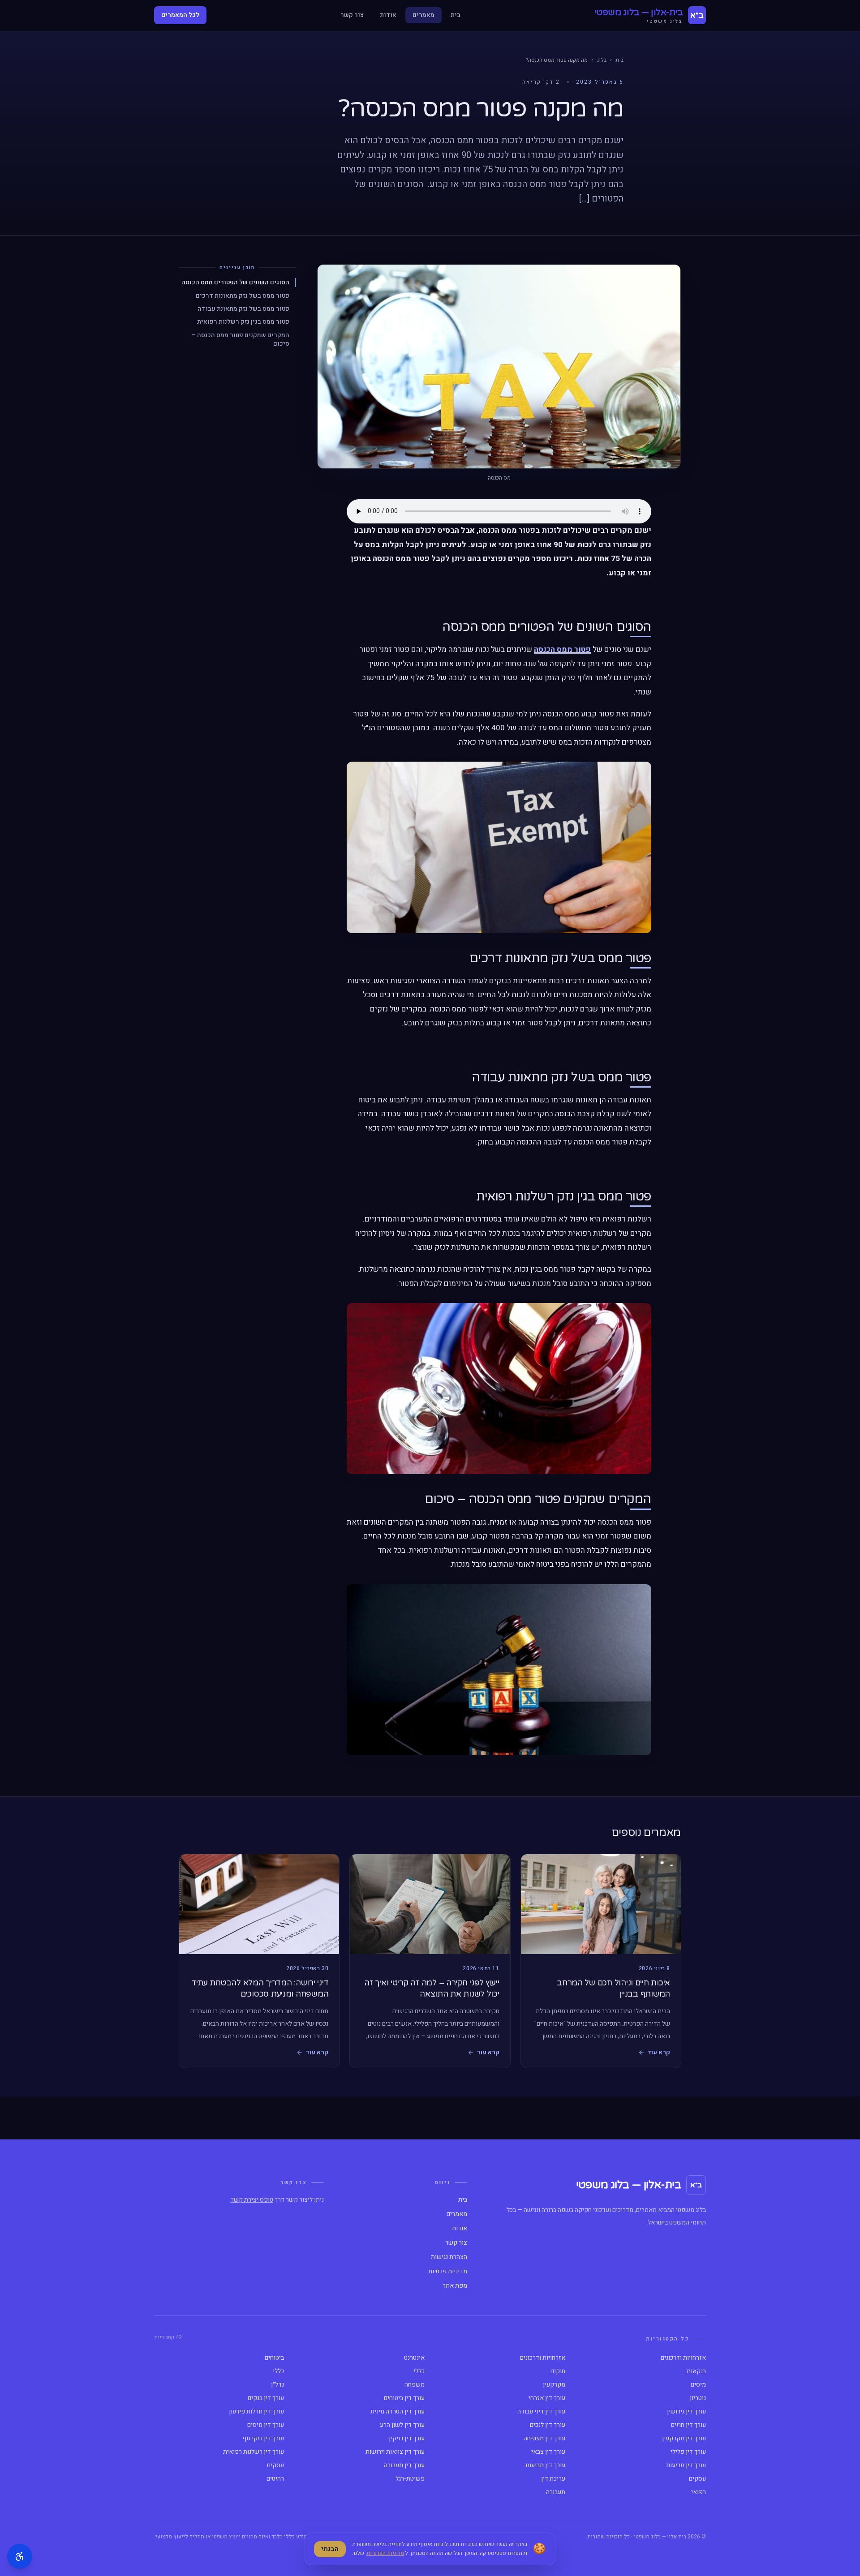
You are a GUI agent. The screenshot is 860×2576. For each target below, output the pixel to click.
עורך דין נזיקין (407, 2439)
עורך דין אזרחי (547, 2398)
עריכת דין (553, 2479)
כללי (419, 2371)
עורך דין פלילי (688, 2452)
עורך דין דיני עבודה (541, 2412)
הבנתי (330, 2549)
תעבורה (556, 2492)
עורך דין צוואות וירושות (395, 2452)
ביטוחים (274, 2358)
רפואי (699, 2492)
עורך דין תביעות (686, 2465)
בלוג (602, 60)
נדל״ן (277, 2385)
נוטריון (698, 2398)
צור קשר (352, 15)
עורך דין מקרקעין (684, 2439)
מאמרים (424, 15)
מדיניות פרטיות (448, 2272)
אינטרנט (414, 2358)
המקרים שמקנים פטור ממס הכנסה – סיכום (241, 339)
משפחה (415, 2385)
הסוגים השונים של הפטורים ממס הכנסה (235, 282)
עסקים (275, 2465)
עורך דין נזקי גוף (263, 2439)
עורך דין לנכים (548, 2425)
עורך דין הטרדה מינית (398, 2412)
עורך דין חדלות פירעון (256, 2412)
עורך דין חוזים (688, 2425)
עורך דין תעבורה (404, 2465)
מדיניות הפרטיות (385, 2553)
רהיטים (275, 2479)
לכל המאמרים (180, 15)
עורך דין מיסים (266, 2425)
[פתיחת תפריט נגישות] (20, 2556)
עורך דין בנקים (266, 2398)
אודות (388, 15)
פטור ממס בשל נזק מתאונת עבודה (243, 309)
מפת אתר (455, 2286)
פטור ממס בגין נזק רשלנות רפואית (243, 322)
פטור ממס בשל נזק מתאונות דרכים (243, 296)
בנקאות (696, 2371)
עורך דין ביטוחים (404, 2398)
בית (456, 15)
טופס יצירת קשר (252, 2200)
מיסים (698, 2385)
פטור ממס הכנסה (562, 649)
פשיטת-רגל (410, 2479)
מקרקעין (554, 2385)
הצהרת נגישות (449, 2257)
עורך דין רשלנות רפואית (254, 2452)
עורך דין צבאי (548, 2452)
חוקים (558, 2371)
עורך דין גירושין (686, 2412)
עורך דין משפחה (544, 2439)
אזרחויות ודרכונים (683, 2358)
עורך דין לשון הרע (402, 2425)
